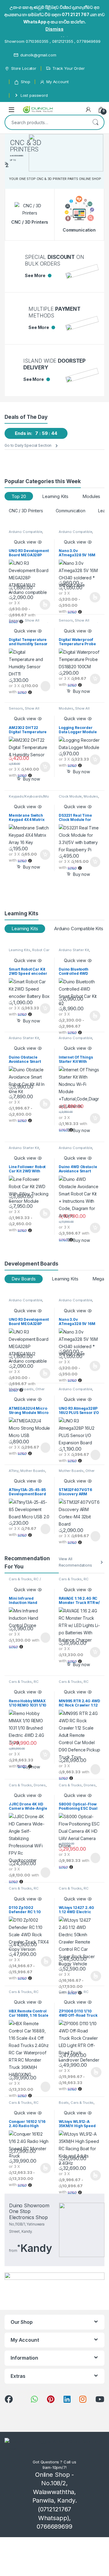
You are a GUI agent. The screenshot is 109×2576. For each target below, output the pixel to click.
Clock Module (70, 796)
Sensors (16, 620)
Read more (45, 686)
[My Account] (88, 110)
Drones (40, 1785)
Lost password (34, 95)
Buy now (81, 691)
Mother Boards (21, 1389)
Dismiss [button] (54, 29)
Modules (91, 496)
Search (95, 122)
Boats (64, 2103)
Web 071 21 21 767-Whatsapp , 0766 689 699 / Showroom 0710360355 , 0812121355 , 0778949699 (53, 38)
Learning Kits (55, 496)
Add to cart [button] (95, 679)
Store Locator (24, 68)
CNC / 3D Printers (26, 511)
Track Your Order (69, 68)
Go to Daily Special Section (28, 445)
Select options (43, 605)
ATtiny (14, 1471)
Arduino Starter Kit (74, 950)
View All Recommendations (75, 1562)
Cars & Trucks (20, 1579)
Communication (71, 511)
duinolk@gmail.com (38, 55)
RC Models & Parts (74, 1581)
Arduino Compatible (25, 532)
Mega (98, 1279)
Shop (26, 82)
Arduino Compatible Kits (79, 929)
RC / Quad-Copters (25, 1581)
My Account (57, 82)
